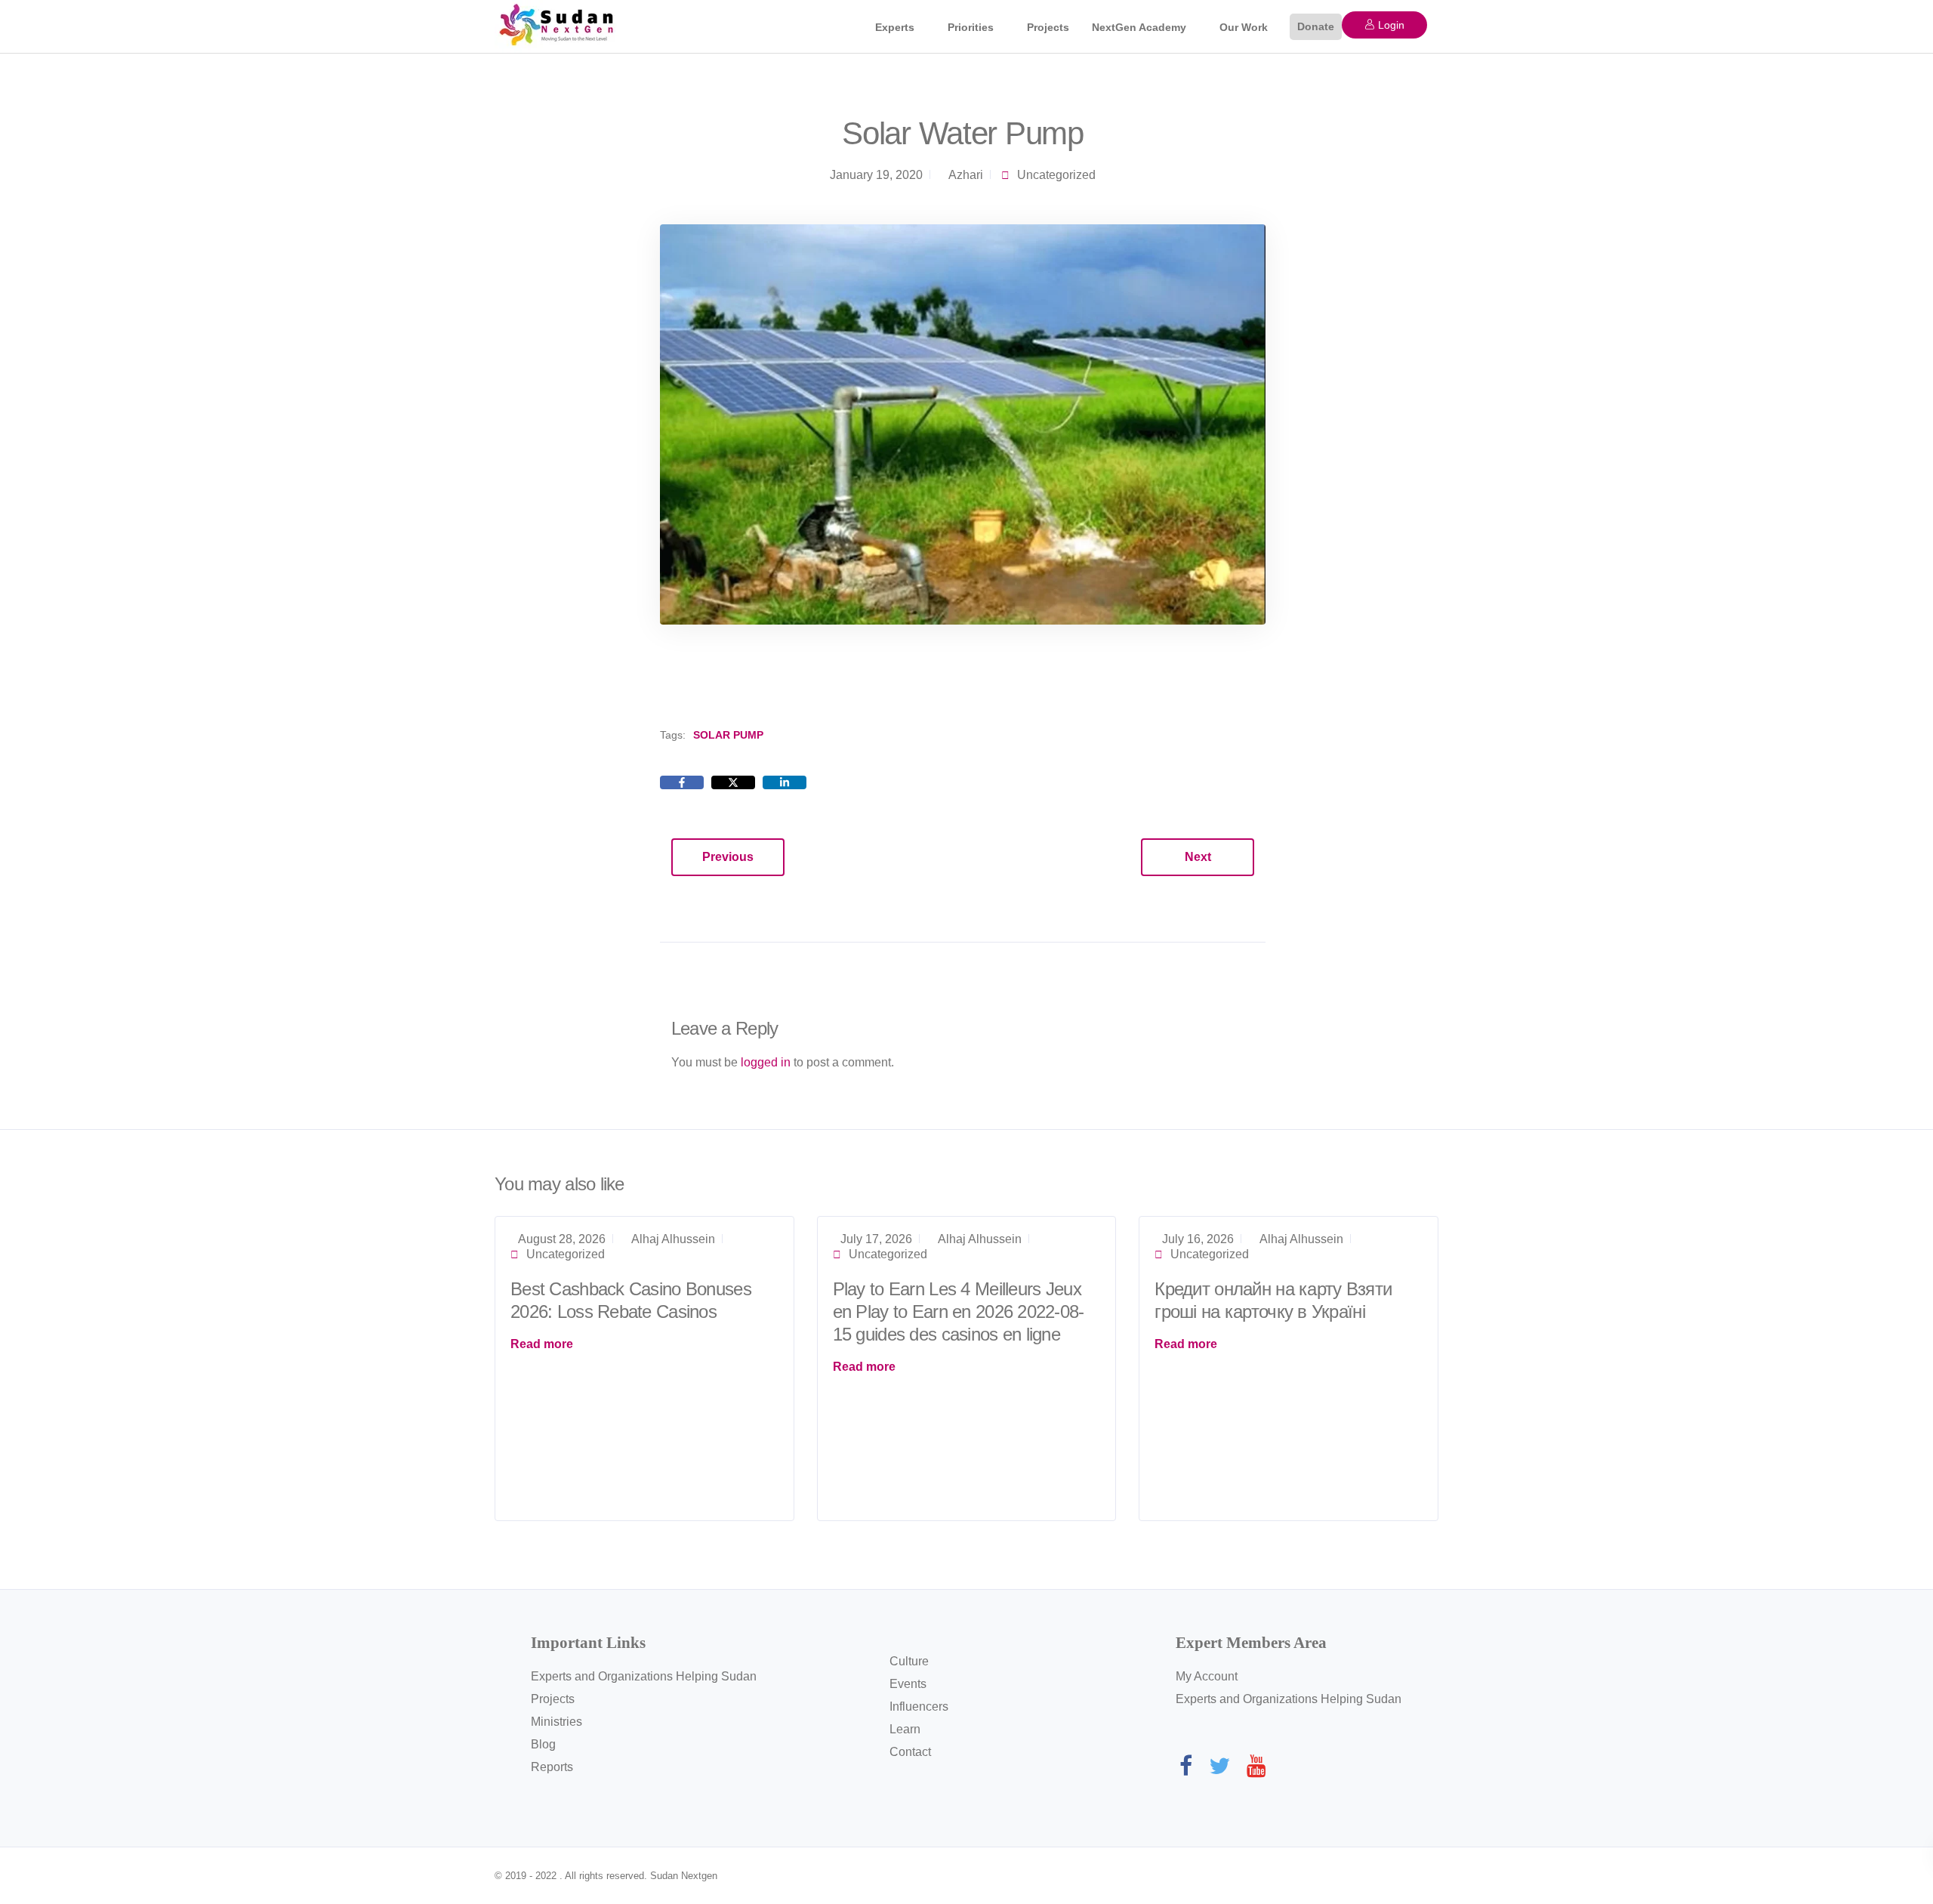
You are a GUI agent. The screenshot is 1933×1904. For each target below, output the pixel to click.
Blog (543, 1744)
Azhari (966, 175)
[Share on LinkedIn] (785, 782)
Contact (910, 1752)
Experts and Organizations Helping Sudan (644, 1676)
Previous (728, 857)
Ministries (556, 1722)
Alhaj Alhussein (673, 1239)
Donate (1316, 26)
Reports (552, 1767)
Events (908, 1684)
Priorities (971, 27)
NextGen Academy (1139, 27)
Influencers (919, 1707)
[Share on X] (733, 782)
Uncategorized (1056, 175)
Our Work (1244, 27)
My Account (1207, 1676)
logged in (766, 1062)
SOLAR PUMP (728, 735)
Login (1390, 25)
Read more (542, 1344)
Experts (895, 27)
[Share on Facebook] (682, 782)
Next (1198, 857)
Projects (1048, 27)
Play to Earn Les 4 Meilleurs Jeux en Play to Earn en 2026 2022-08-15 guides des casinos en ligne (959, 1312)
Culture (909, 1661)
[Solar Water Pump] (963, 424)
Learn (905, 1729)
